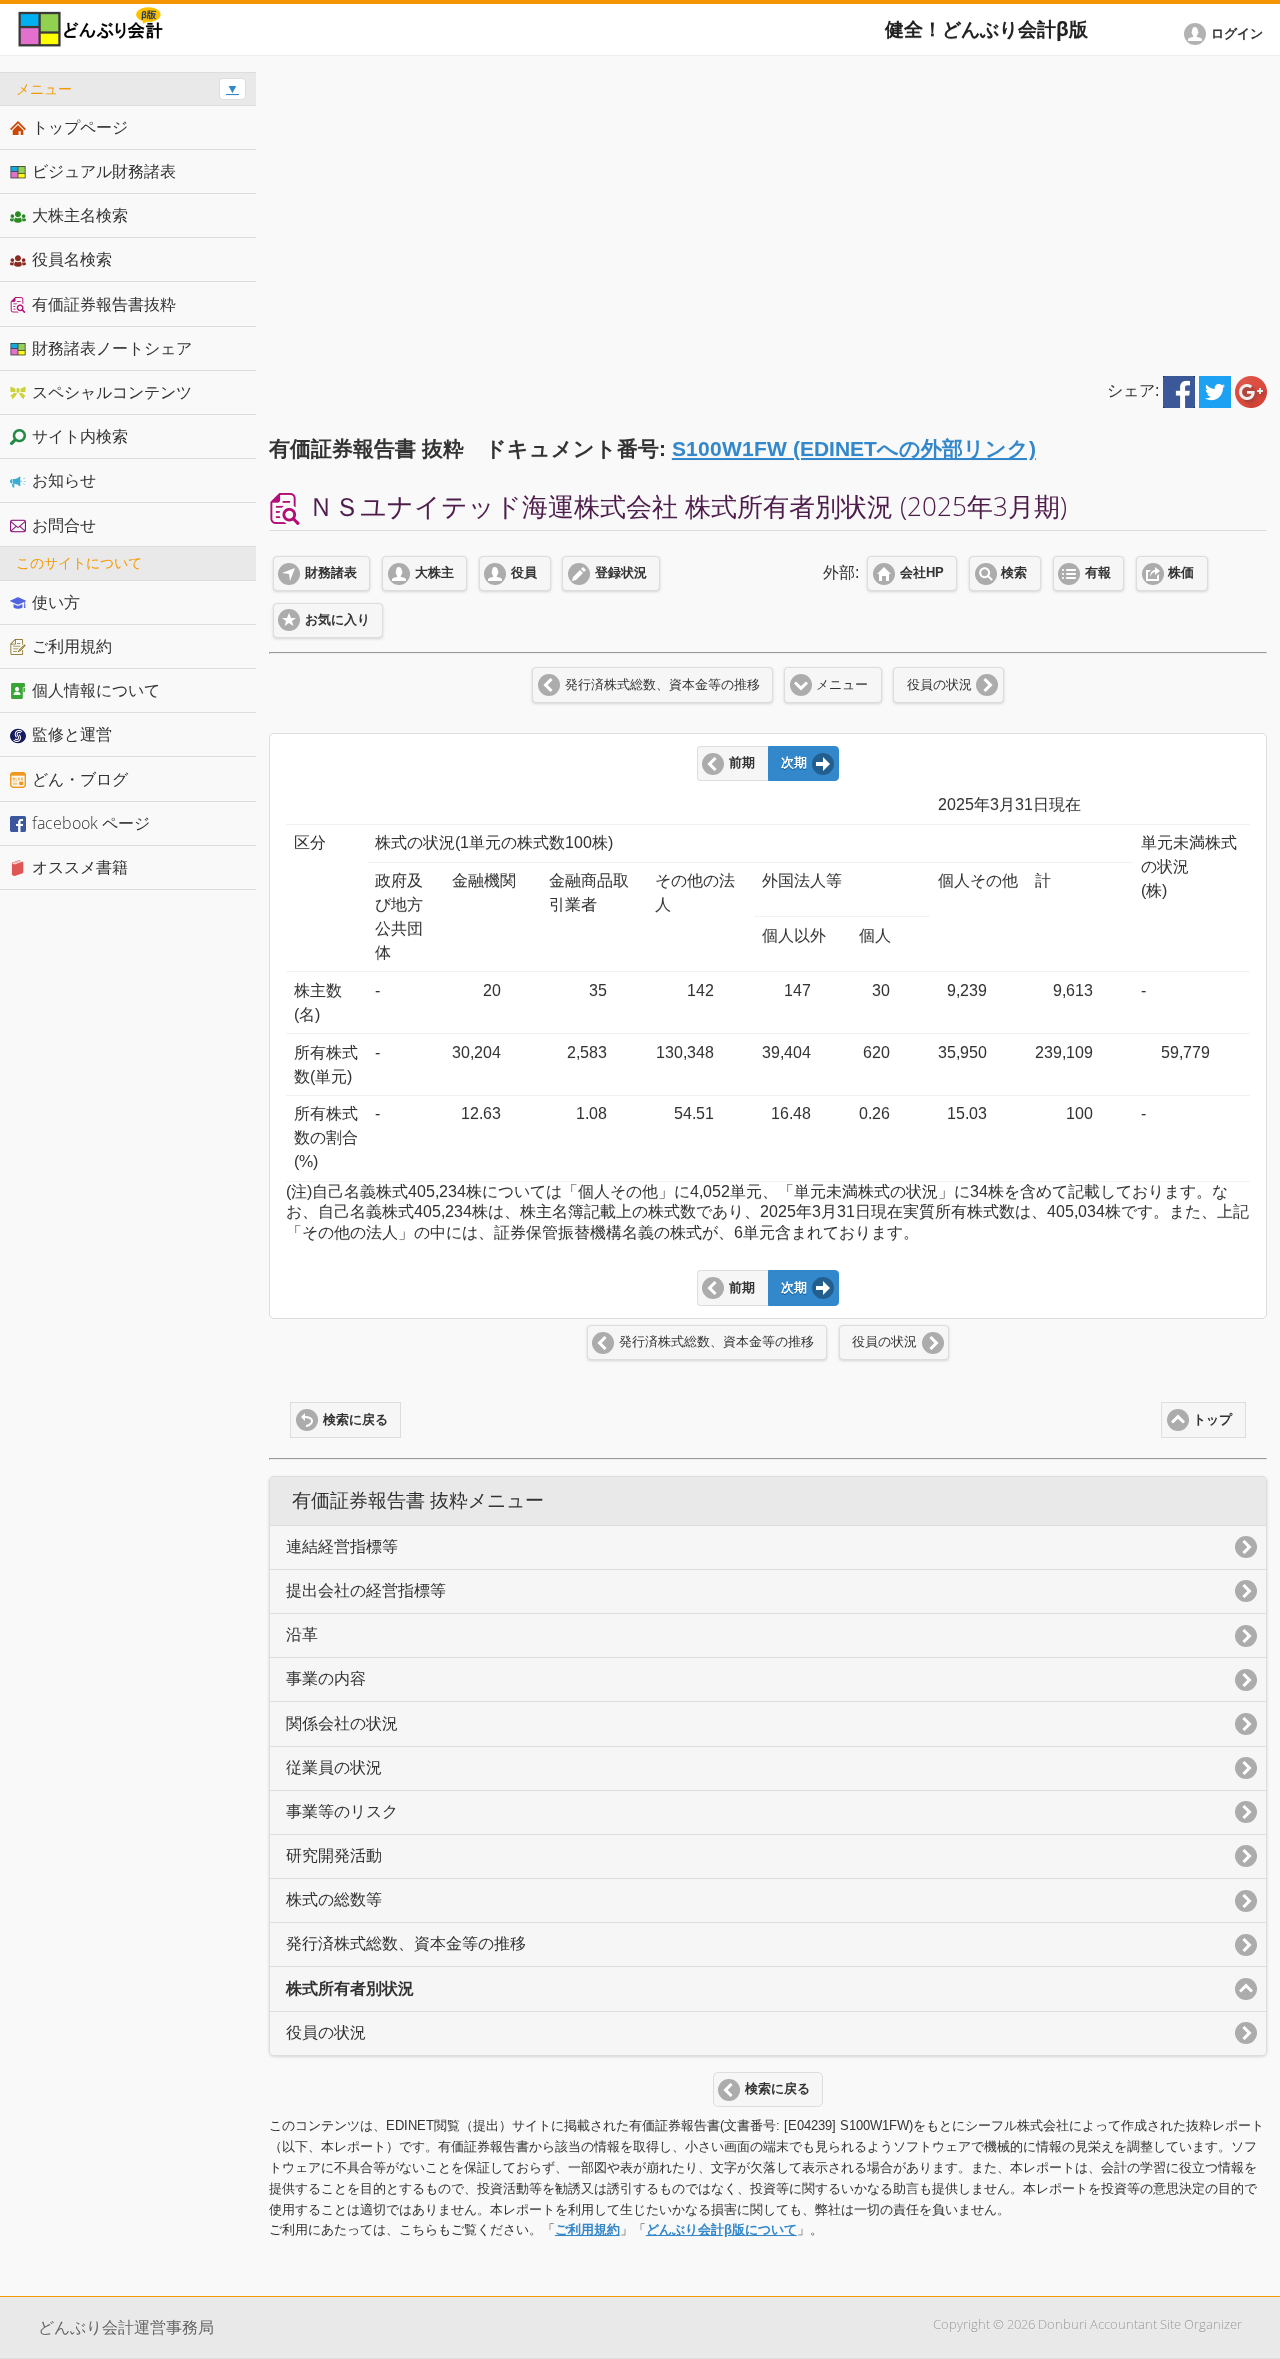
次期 (794, 763)
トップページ (80, 127)
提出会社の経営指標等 (366, 1590)
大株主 (434, 573)
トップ (1212, 1420)
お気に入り (337, 620)
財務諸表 (331, 573)
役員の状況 (939, 685)
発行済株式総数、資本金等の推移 (662, 685)
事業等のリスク (342, 1811)
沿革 (302, 1634)
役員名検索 (72, 259)
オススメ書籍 (80, 867)
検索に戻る (355, 1420)
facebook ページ (91, 823)
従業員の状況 (334, 1767)
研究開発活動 (334, 1855)
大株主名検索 (80, 215)
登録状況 (621, 573)
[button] (1227, 34)
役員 (524, 573)
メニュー (842, 685)
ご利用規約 (587, 2229)
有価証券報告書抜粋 (104, 304)
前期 (742, 763)
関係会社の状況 (342, 1723)
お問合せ (64, 525)
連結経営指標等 (342, 1546)
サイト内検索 (80, 436)
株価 (1181, 573)
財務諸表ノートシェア (112, 348)
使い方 (56, 602)
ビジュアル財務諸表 (104, 171)
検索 (1014, 573)
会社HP (922, 573)
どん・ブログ (80, 779)
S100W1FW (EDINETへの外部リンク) (854, 448)
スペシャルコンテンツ (112, 392)
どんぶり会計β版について (721, 2229)
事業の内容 (326, 1678)
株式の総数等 (334, 1899)
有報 (1098, 573)
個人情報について (96, 690)
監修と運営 (72, 734)
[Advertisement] (768, 212)
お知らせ (64, 480)
